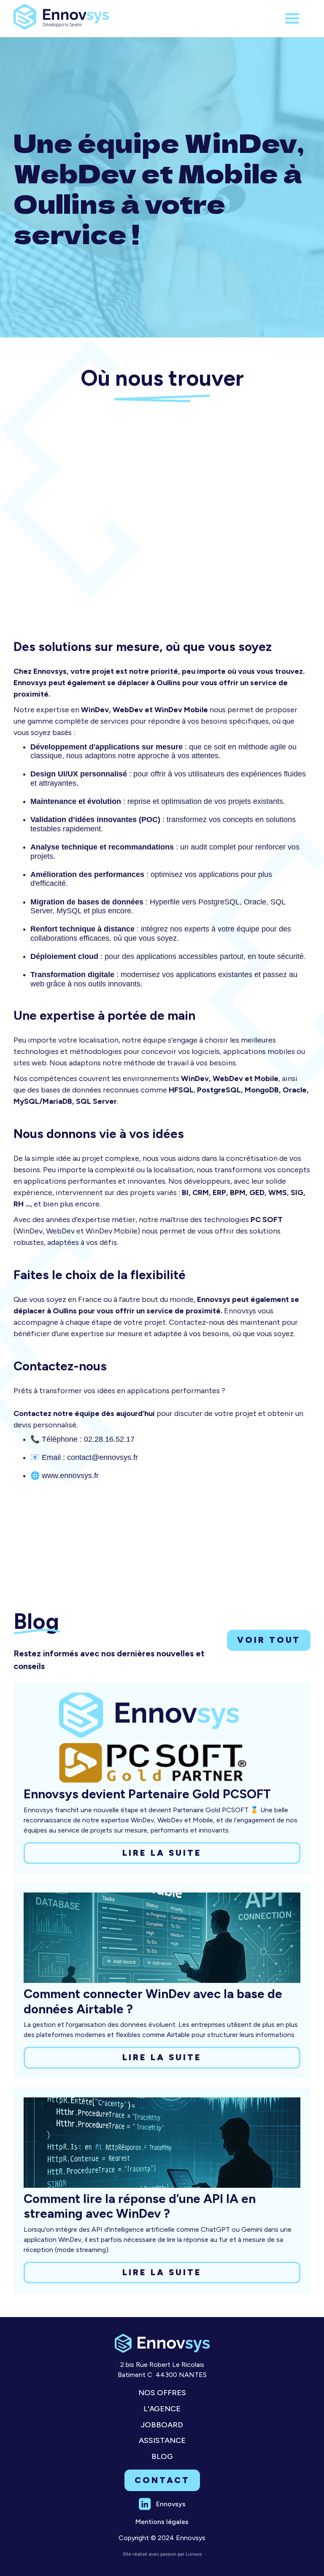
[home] (61, 15)
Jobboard (162, 2425)
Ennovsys (171, 2504)
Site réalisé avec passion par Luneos (162, 2554)
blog (162, 2457)
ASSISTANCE (162, 2441)
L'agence (162, 2409)
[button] (292, 19)
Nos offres (162, 2393)
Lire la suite (162, 1853)
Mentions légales (162, 2522)
